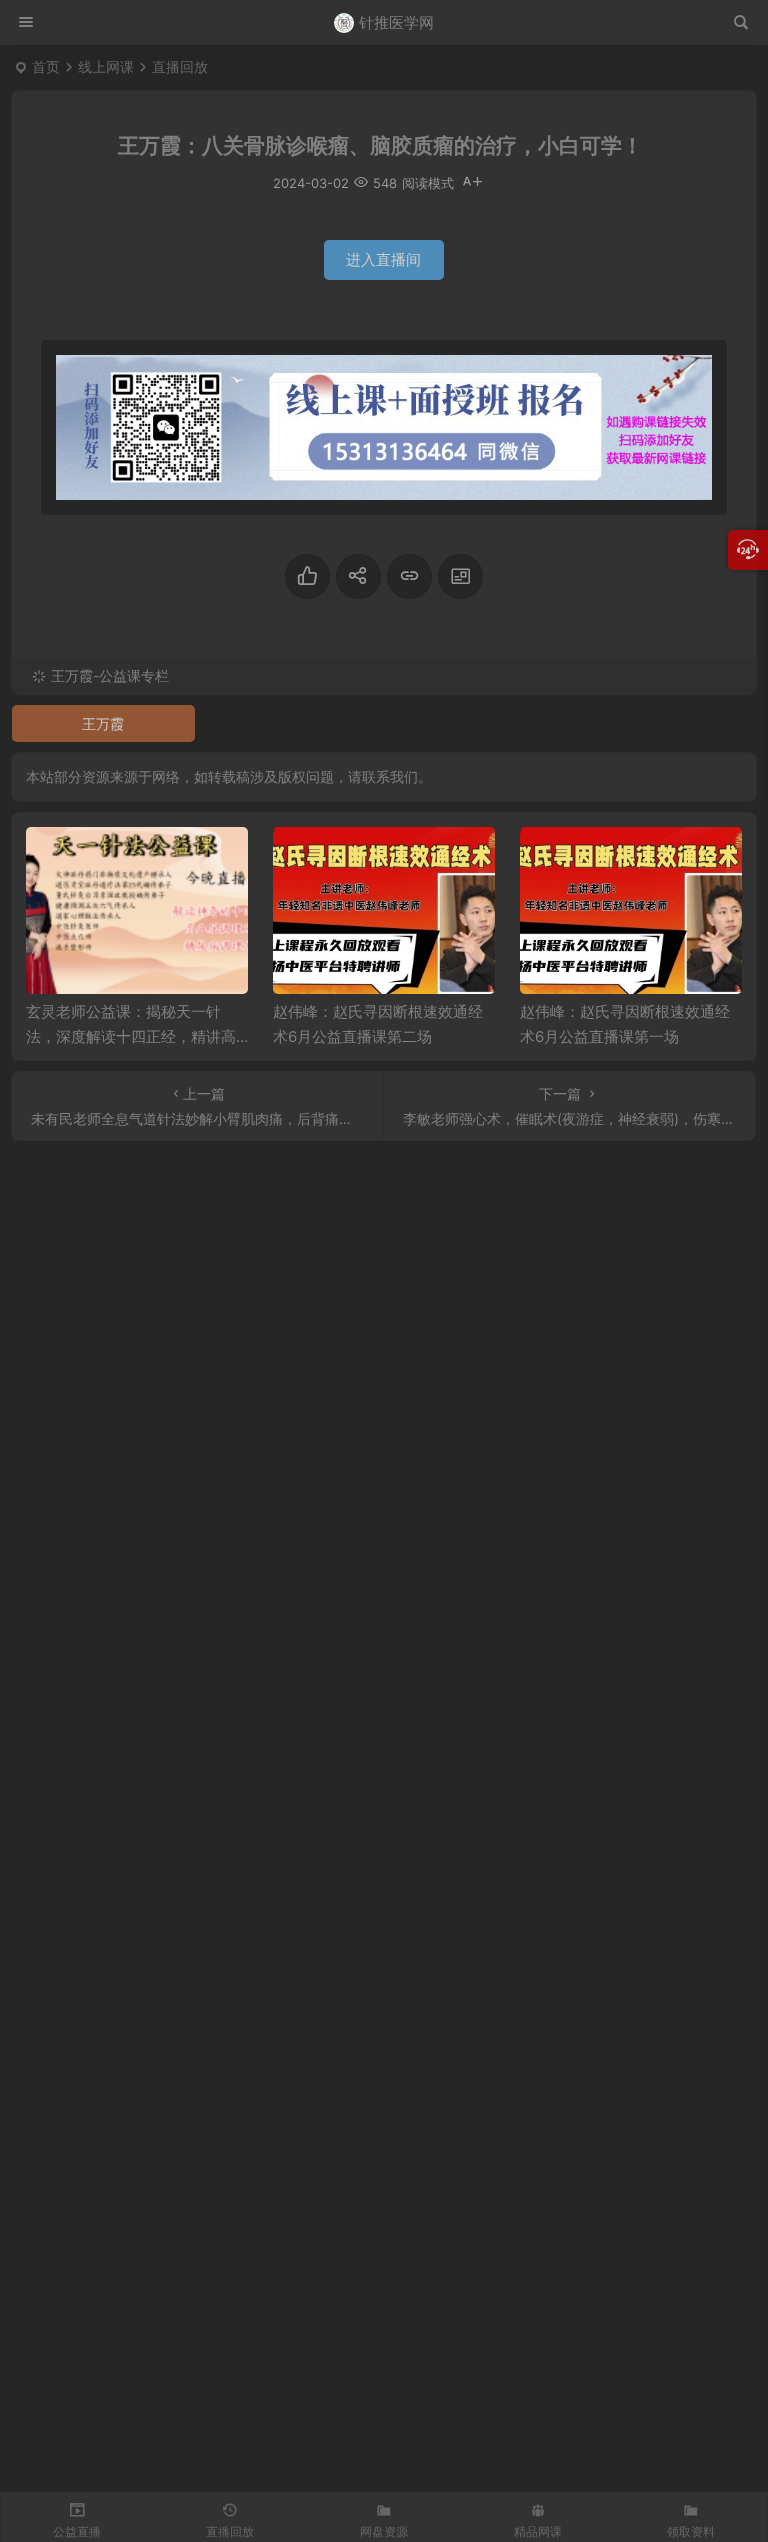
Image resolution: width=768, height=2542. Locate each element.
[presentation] (626, 859)
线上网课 (106, 66)
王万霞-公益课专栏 (110, 675)
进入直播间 (383, 259)
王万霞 (103, 723)
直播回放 (180, 66)
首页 (46, 66)
